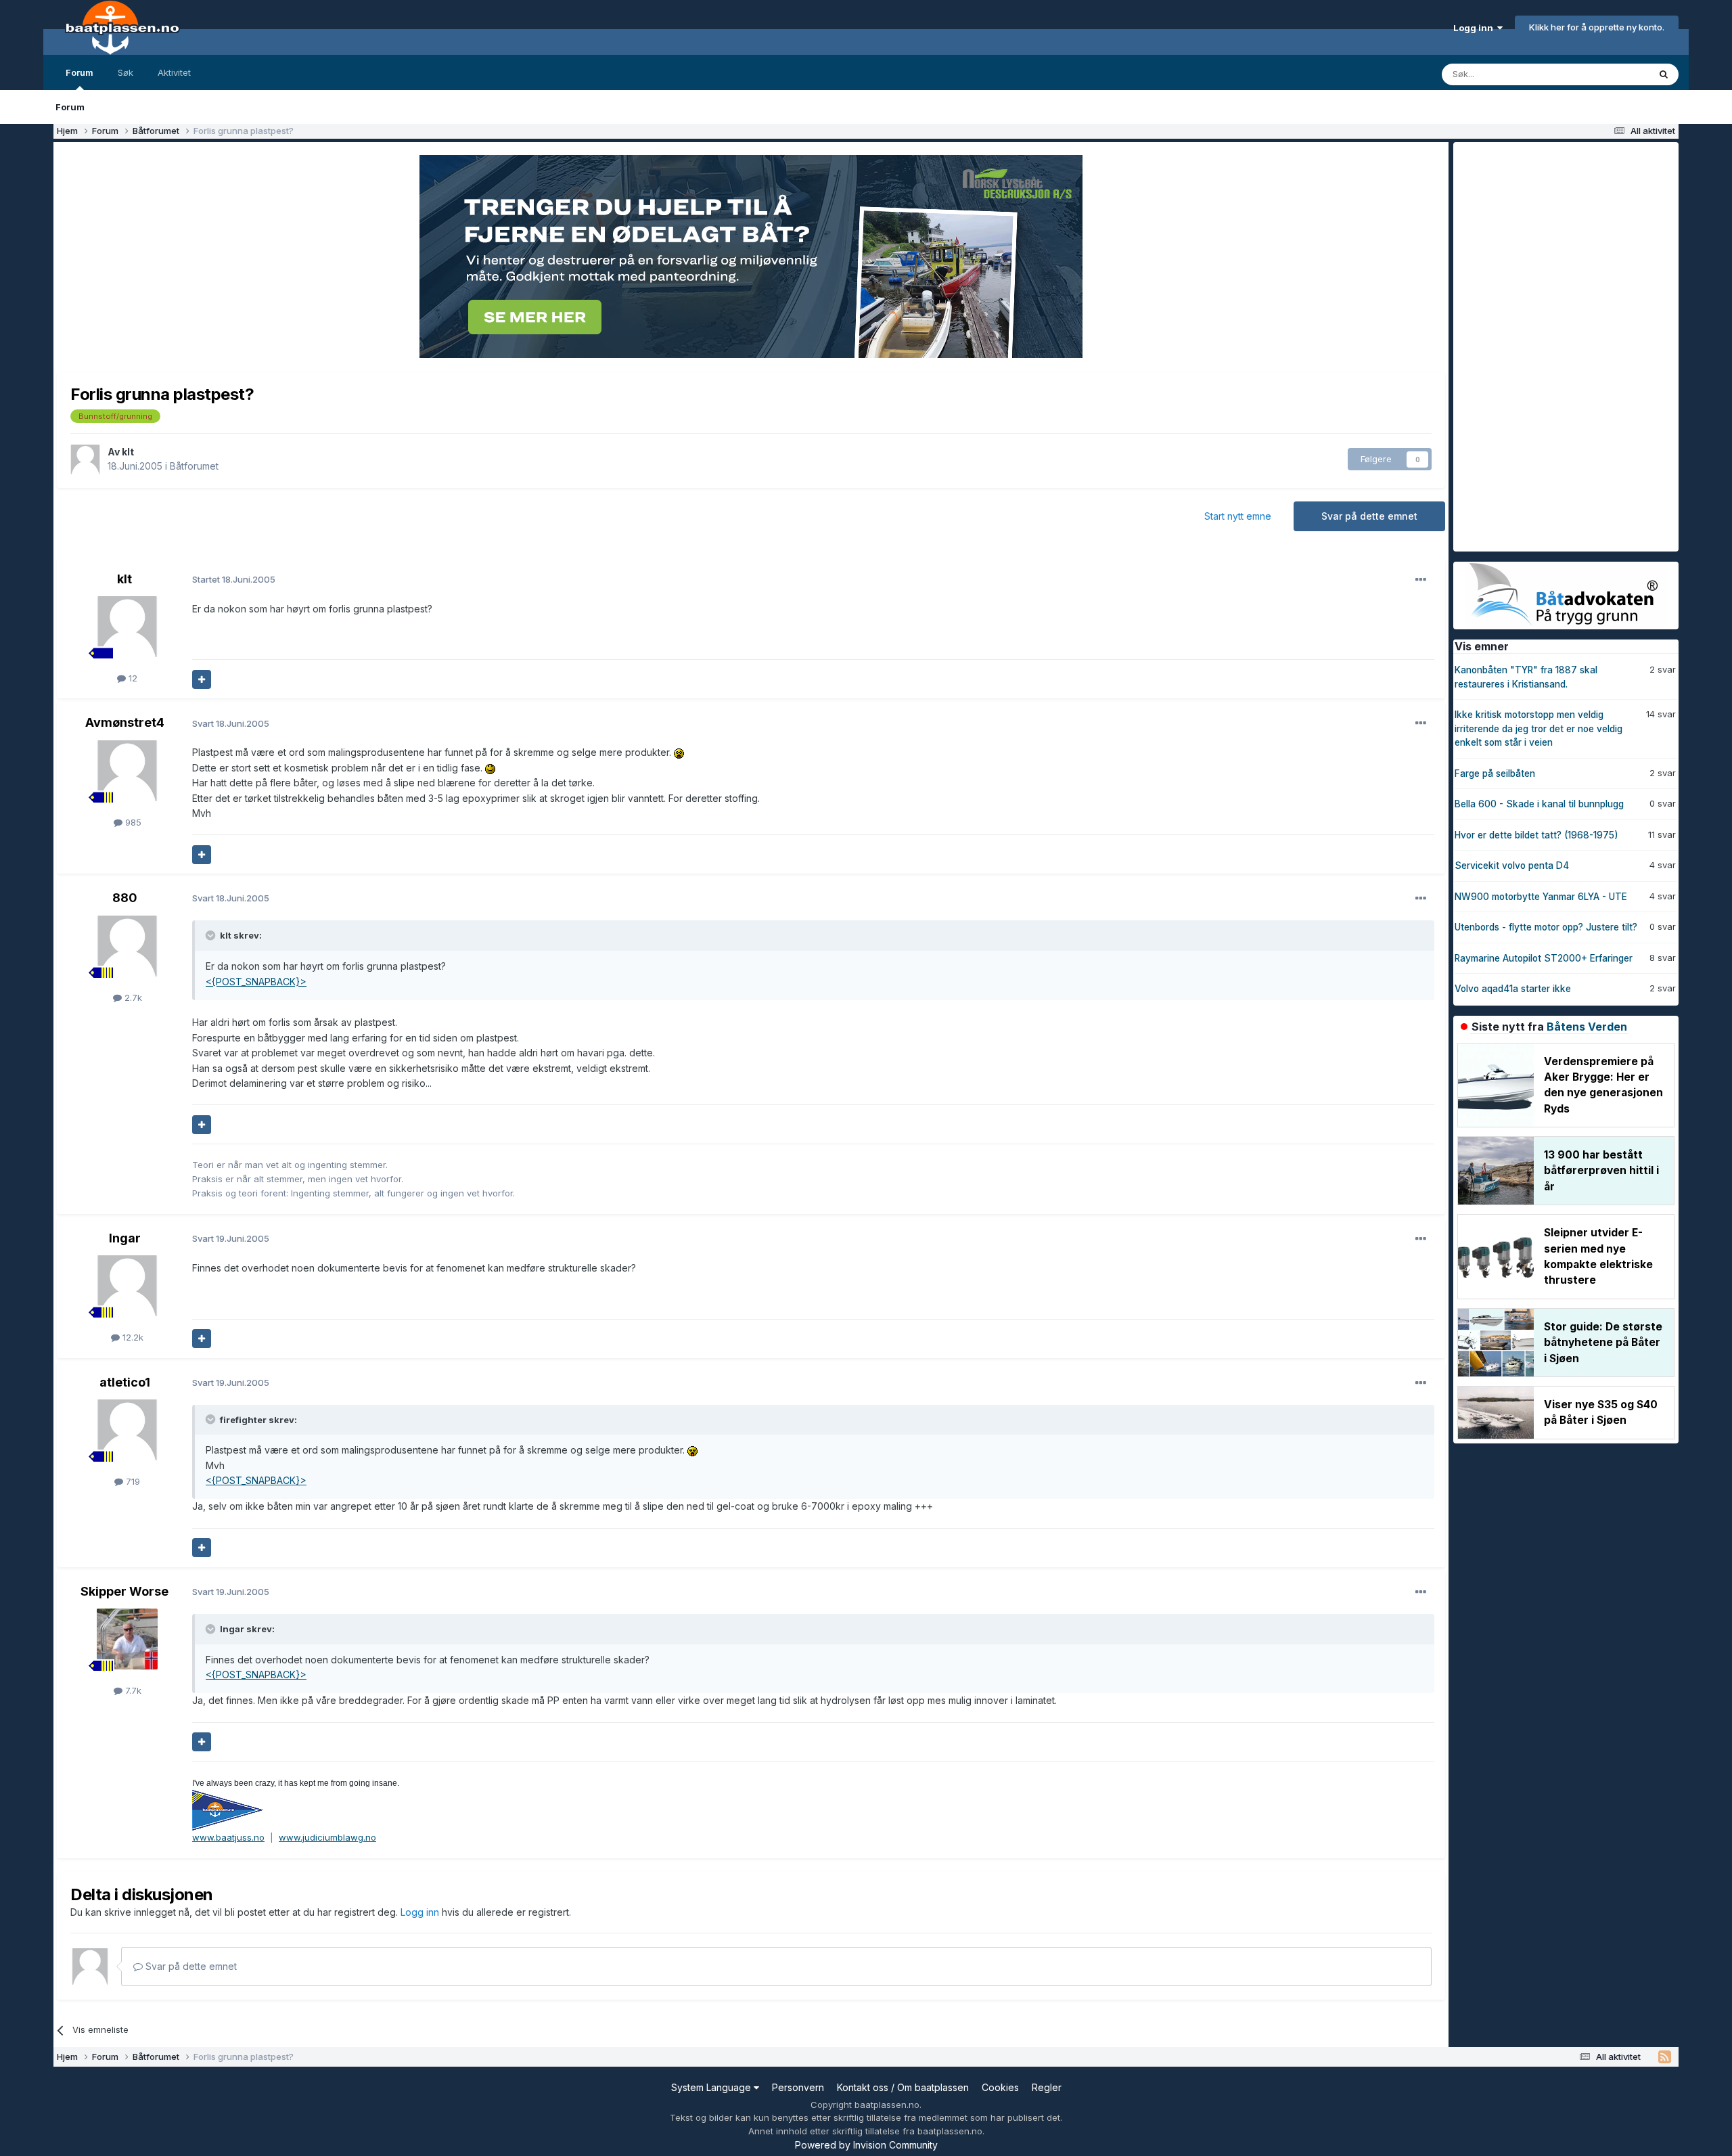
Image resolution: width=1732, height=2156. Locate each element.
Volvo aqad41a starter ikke (1513, 989)
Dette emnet (1605, 74)
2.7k (132, 997)
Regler (1047, 2087)
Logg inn (1475, 28)
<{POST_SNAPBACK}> (256, 982)
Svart (231, 723)
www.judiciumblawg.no (327, 1837)
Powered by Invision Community (866, 2145)
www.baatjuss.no (228, 1837)
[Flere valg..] (1421, 580)
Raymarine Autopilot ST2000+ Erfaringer (1544, 958)
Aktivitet (174, 72)
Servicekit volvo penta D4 (1512, 866)
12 (132, 678)
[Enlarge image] (679, 752)
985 (132, 822)
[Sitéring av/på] (202, 679)
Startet (234, 579)
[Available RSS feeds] (1665, 2057)
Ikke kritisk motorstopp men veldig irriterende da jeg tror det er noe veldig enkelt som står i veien (1539, 728)
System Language (712, 2087)
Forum (79, 72)
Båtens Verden (1587, 1027)
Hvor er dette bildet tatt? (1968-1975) (1536, 835)
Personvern (798, 2087)
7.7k (132, 1690)
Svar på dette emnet (1369, 516)
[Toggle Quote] (212, 935)
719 (132, 1481)
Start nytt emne (1238, 516)
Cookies (1000, 2087)
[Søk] (1664, 74)
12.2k (132, 1337)
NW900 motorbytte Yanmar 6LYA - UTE (1541, 897)
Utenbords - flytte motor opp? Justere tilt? (1546, 927)
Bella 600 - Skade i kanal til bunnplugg (1539, 804)
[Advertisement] (1555, 345)
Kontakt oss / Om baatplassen (903, 2087)
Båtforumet (194, 466)
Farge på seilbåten (1495, 773)
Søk (126, 72)
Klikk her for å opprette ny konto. (1597, 27)
